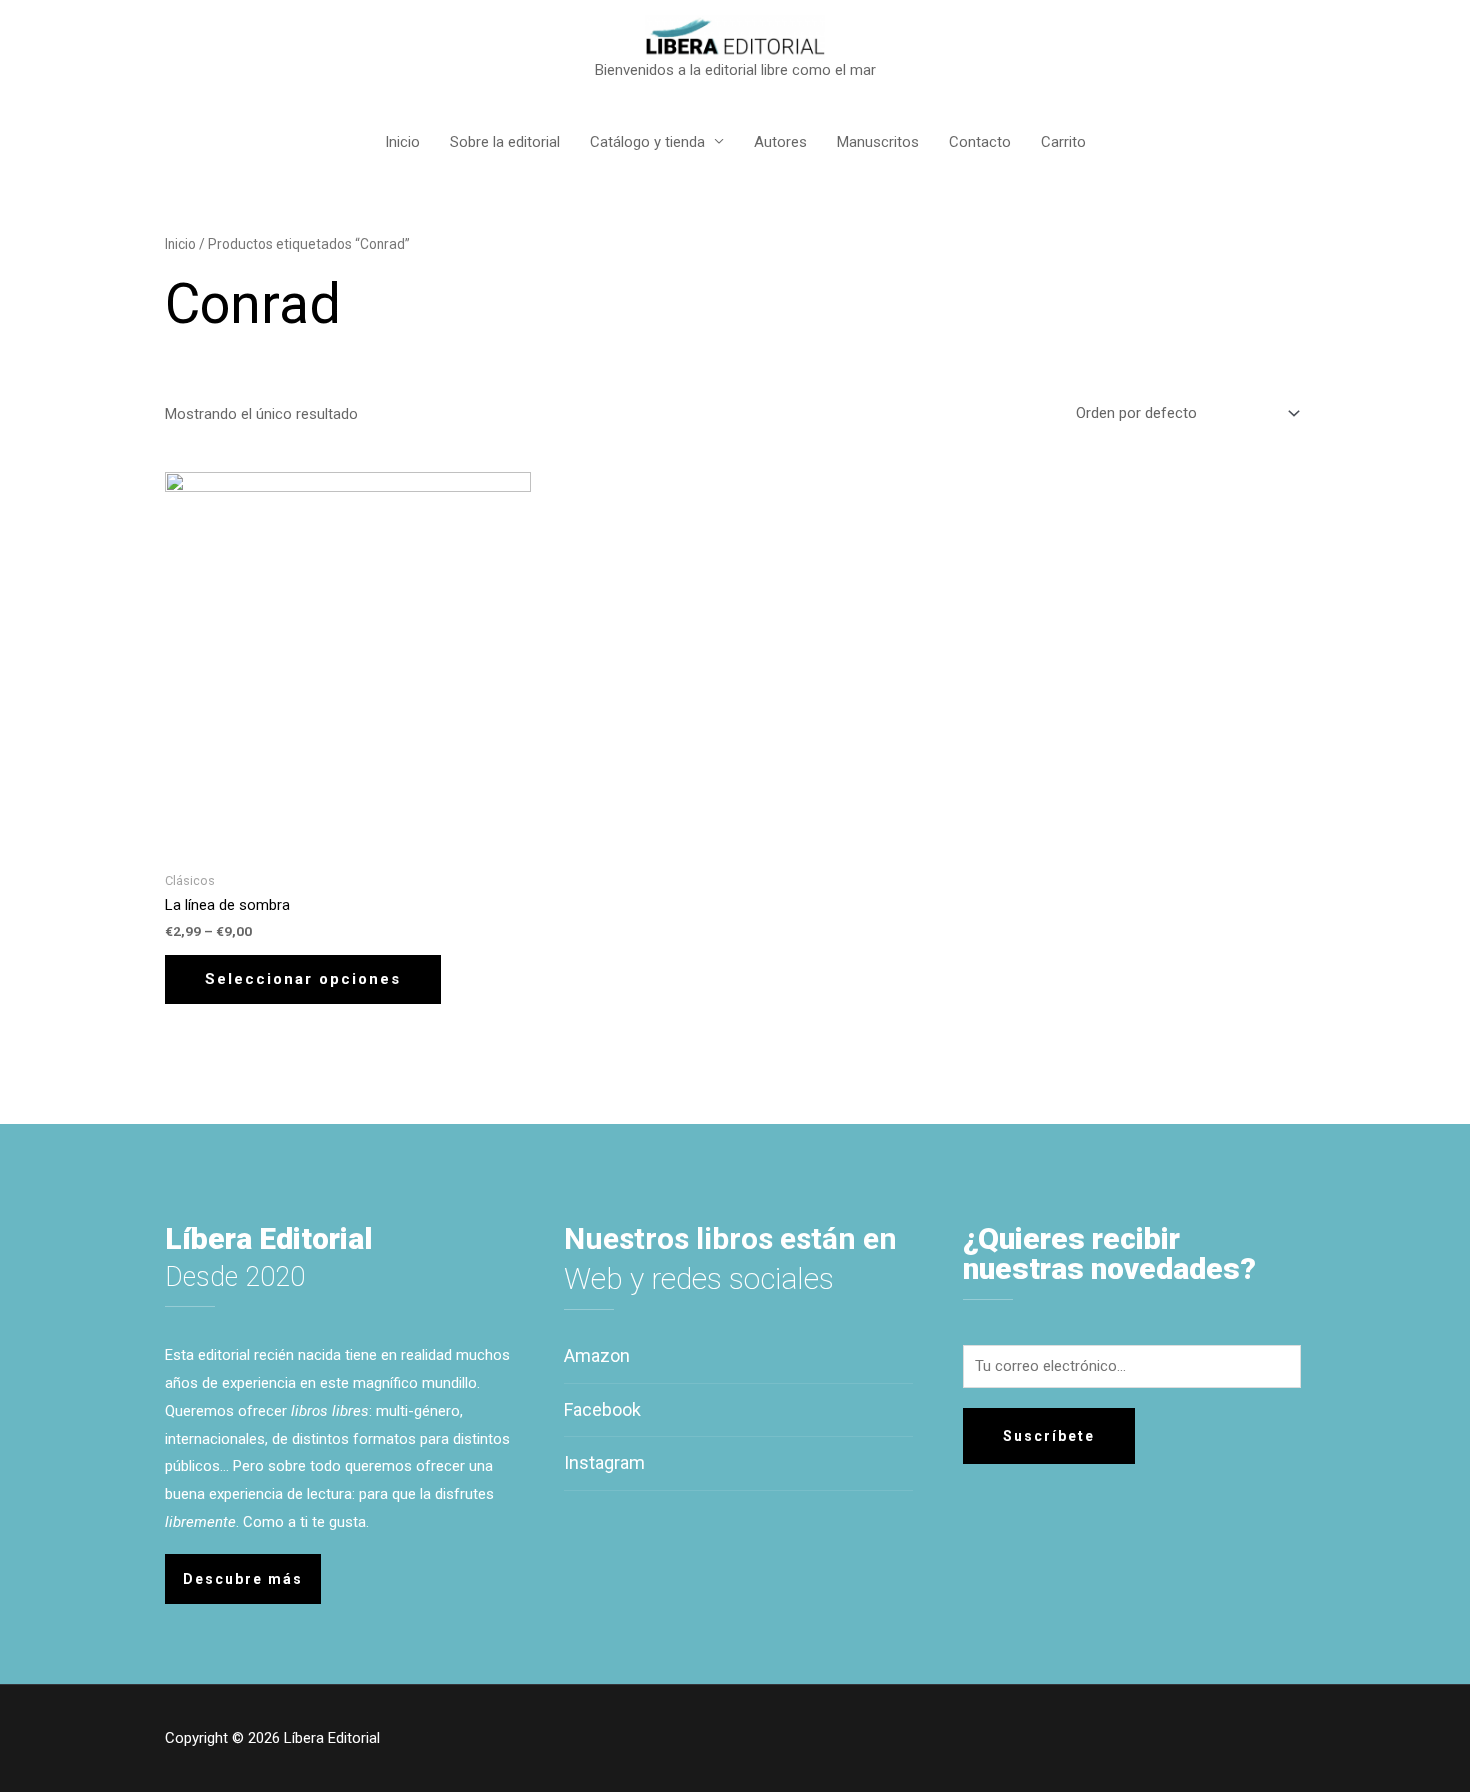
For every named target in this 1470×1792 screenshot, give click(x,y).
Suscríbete (1049, 1436)
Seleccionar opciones (303, 979)
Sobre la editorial (505, 142)
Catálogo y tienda (647, 142)
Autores (780, 142)
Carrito (1063, 142)
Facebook (602, 1409)
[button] (243, 1579)
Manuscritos (878, 142)
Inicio (402, 142)
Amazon (597, 1355)
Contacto (980, 142)
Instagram (604, 1462)
